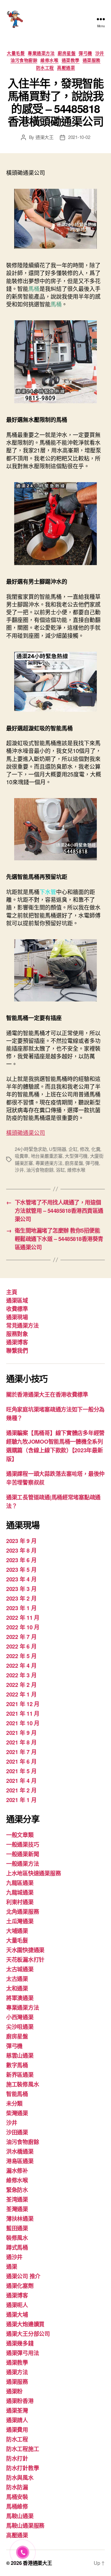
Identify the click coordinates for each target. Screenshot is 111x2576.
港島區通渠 (20, 2161)
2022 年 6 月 (21, 1646)
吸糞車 (22, 1156)
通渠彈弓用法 (23, 2353)
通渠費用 (17, 2430)
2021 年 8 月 (21, 1742)
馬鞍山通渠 (20, 2516)
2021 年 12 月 (23, 1704)
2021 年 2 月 (21, 1790)
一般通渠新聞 (23, 1854)
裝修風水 (17, 2238)
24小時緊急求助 (31, 1149)
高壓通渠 (66, 68)
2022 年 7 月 (21, 1637)
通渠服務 (92, 60)
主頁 (12, 1292)
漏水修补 (17, 2171)
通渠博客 (17, 1342)
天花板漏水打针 (25, 1960)
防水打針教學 (23, 2468)
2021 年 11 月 (23, 1714)
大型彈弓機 (76, 1156)
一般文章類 (20, 1835)
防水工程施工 (23, 2449)
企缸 (73, 1149)
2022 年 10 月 (23, 1627)
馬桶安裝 (17, 2497)
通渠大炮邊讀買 (25, 2324)
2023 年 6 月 (21, 1560)
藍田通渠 (17, 2228)
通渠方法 (17, 2372)
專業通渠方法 (41, 53)
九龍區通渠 (20, 1883)
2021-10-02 (79, 137)
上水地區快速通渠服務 (33, 1873)
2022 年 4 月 (21, 1666)
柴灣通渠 (17, 2113)
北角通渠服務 (23, 1912)
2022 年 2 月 (21, 1685)
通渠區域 (17, 1300)
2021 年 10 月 (23, 1723)
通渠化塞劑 (20, 2286)
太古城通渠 (20, 1969)
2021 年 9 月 (21, 1733)
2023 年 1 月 (21, 1608)
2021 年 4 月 (21, 1781)
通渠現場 (17, 1317)
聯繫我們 (17, 1351)
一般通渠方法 (23, 1864)
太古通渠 (17, 1979)
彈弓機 (85, 53)
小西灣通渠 (20, 2017)
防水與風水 (20, 2478)
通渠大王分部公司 (28, 2334)
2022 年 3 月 (21, 1675)
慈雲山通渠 (20, 2055)
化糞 (96, 1149)
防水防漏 (17, 2487)
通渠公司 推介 (23, 2276)
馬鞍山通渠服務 (25, 2526)
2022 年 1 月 (21, 1694)
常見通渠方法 (22, 1325)
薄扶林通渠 (20, 2219)
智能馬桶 (17, 2094)
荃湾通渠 (17, 2199)
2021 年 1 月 (21, 1800)
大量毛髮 (16, 53)
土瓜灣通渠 (20, 1921)
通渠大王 (45, 137)
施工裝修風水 (23, 2084)
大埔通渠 (17, 1931)
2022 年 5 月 (21, 1656)
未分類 (14, 2103)
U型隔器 (58, 1149)
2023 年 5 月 (21, 1570)
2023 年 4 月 (21, 1579)
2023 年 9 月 (21, 1541)
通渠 (12, 2267)
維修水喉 (49, 60)
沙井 (100, 53)
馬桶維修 (17, 2506)
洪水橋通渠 (20, 2151)
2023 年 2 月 (21, 1598)
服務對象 (17, 1334)
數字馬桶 (17, 2065)
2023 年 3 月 (21, 1589)
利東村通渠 (20, 1902)
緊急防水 (17, 2190)
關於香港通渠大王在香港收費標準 (47, 1394)
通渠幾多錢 (20, 2343)
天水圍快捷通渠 (25, 1950)
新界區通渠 (20, 2075)
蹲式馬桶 (17, 2247)
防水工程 (45, 68)
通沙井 (14, 2257)
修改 (84, 1149)
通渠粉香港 (20, 2401)
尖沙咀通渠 (20, 2027)
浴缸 (60, 1170)
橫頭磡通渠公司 (26, 1132)
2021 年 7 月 (21, 1752)
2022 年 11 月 (23, 1618)
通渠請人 (17, 2420)
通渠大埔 (17, 2315)
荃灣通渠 (17, 2209)
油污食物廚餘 (24, 60)
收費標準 (17, 1309)
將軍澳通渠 (20, 1998)
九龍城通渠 (20, 1892)
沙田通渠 (17, 2132)
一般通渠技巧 (23, 1844)
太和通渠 (17, 1988)
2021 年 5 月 (21, 1771)
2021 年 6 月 (21, 1761)
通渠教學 (71, 60)
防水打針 (17, 2458)
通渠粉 (14, 2391)
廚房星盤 (67, 53)
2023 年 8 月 (21, 1550)
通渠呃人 (17, 2305)
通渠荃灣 (17, 2410)
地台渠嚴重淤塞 (47, 1156)
